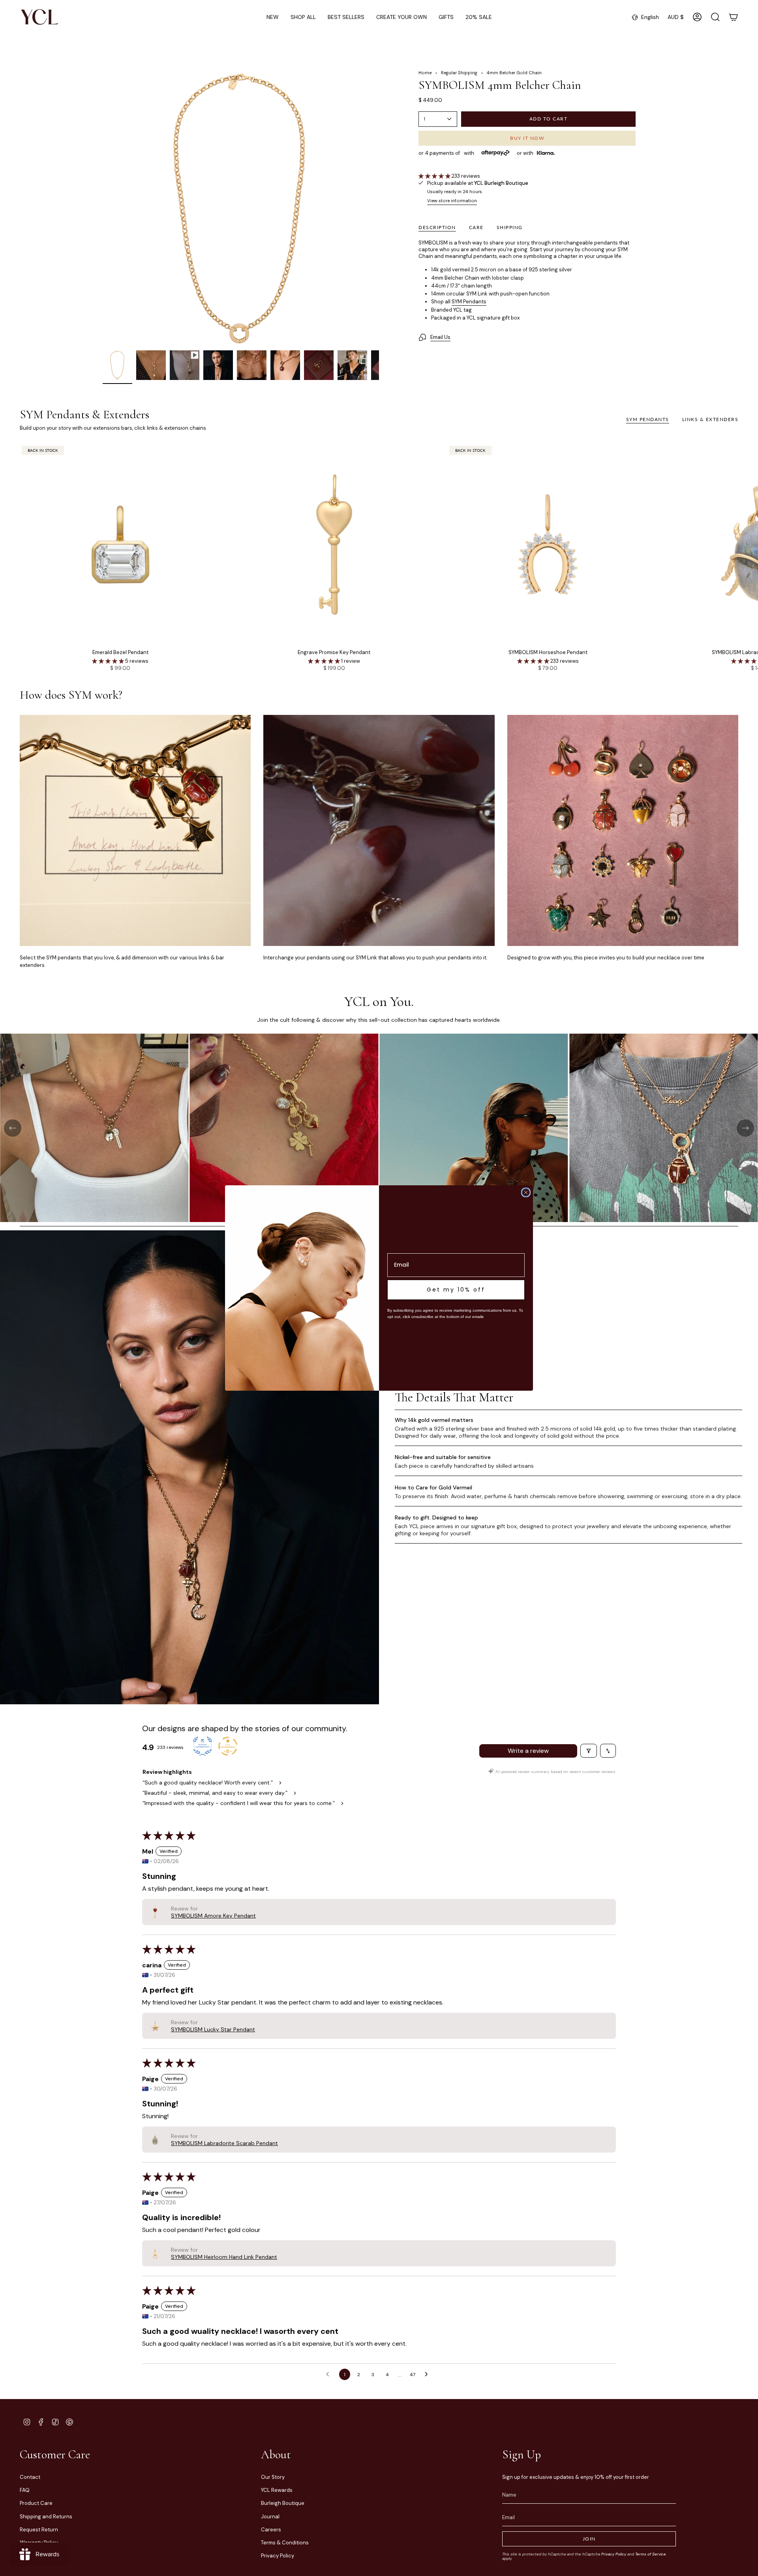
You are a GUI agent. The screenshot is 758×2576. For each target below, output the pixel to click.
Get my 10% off (456, 1290)
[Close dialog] (526, 1192)
